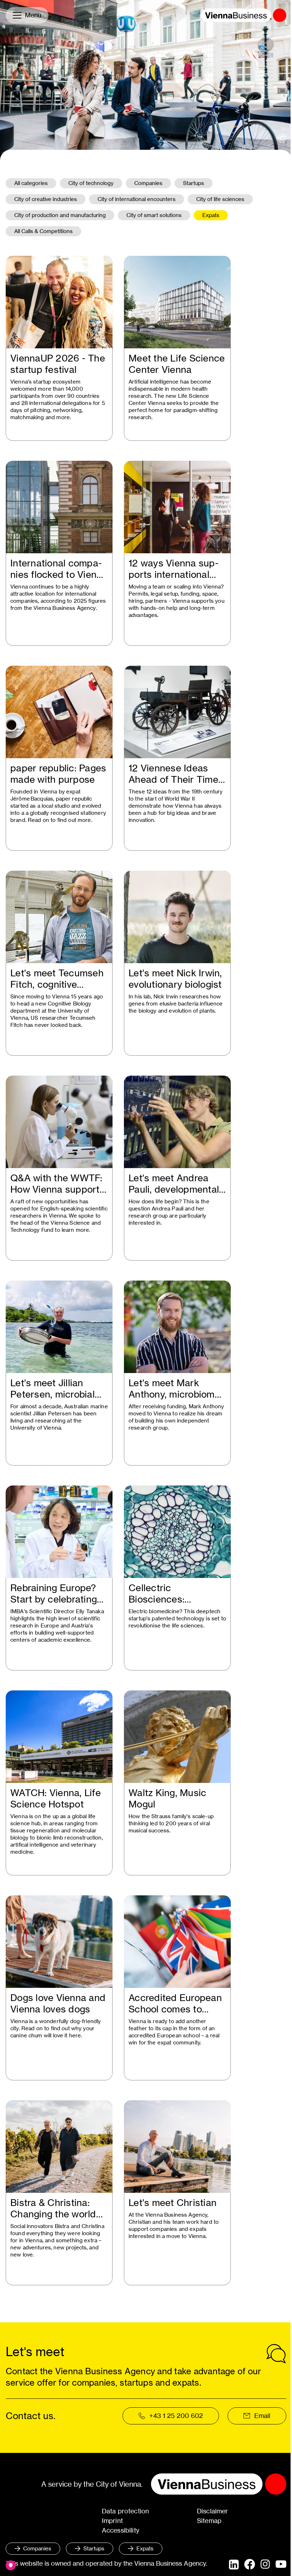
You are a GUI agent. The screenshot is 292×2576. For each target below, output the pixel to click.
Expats (211, 215)
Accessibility (121, 2530)
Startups (194, 183)
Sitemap (209, 2521)
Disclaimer (213, 2511)
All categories (31, 183)
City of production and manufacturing (60, 215)
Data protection (126, 2511)
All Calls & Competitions (43, 231)
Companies (148, 183)
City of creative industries (46, 199)
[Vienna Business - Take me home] (244, 15)
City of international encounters (137, 199)
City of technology (91, 183)
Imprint (112, 2521)
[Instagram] (265, 2565)
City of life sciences (220, 199)
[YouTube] (281, 2565)
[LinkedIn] (234, 2565)
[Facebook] (250, 2564)
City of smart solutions (154, 215)
